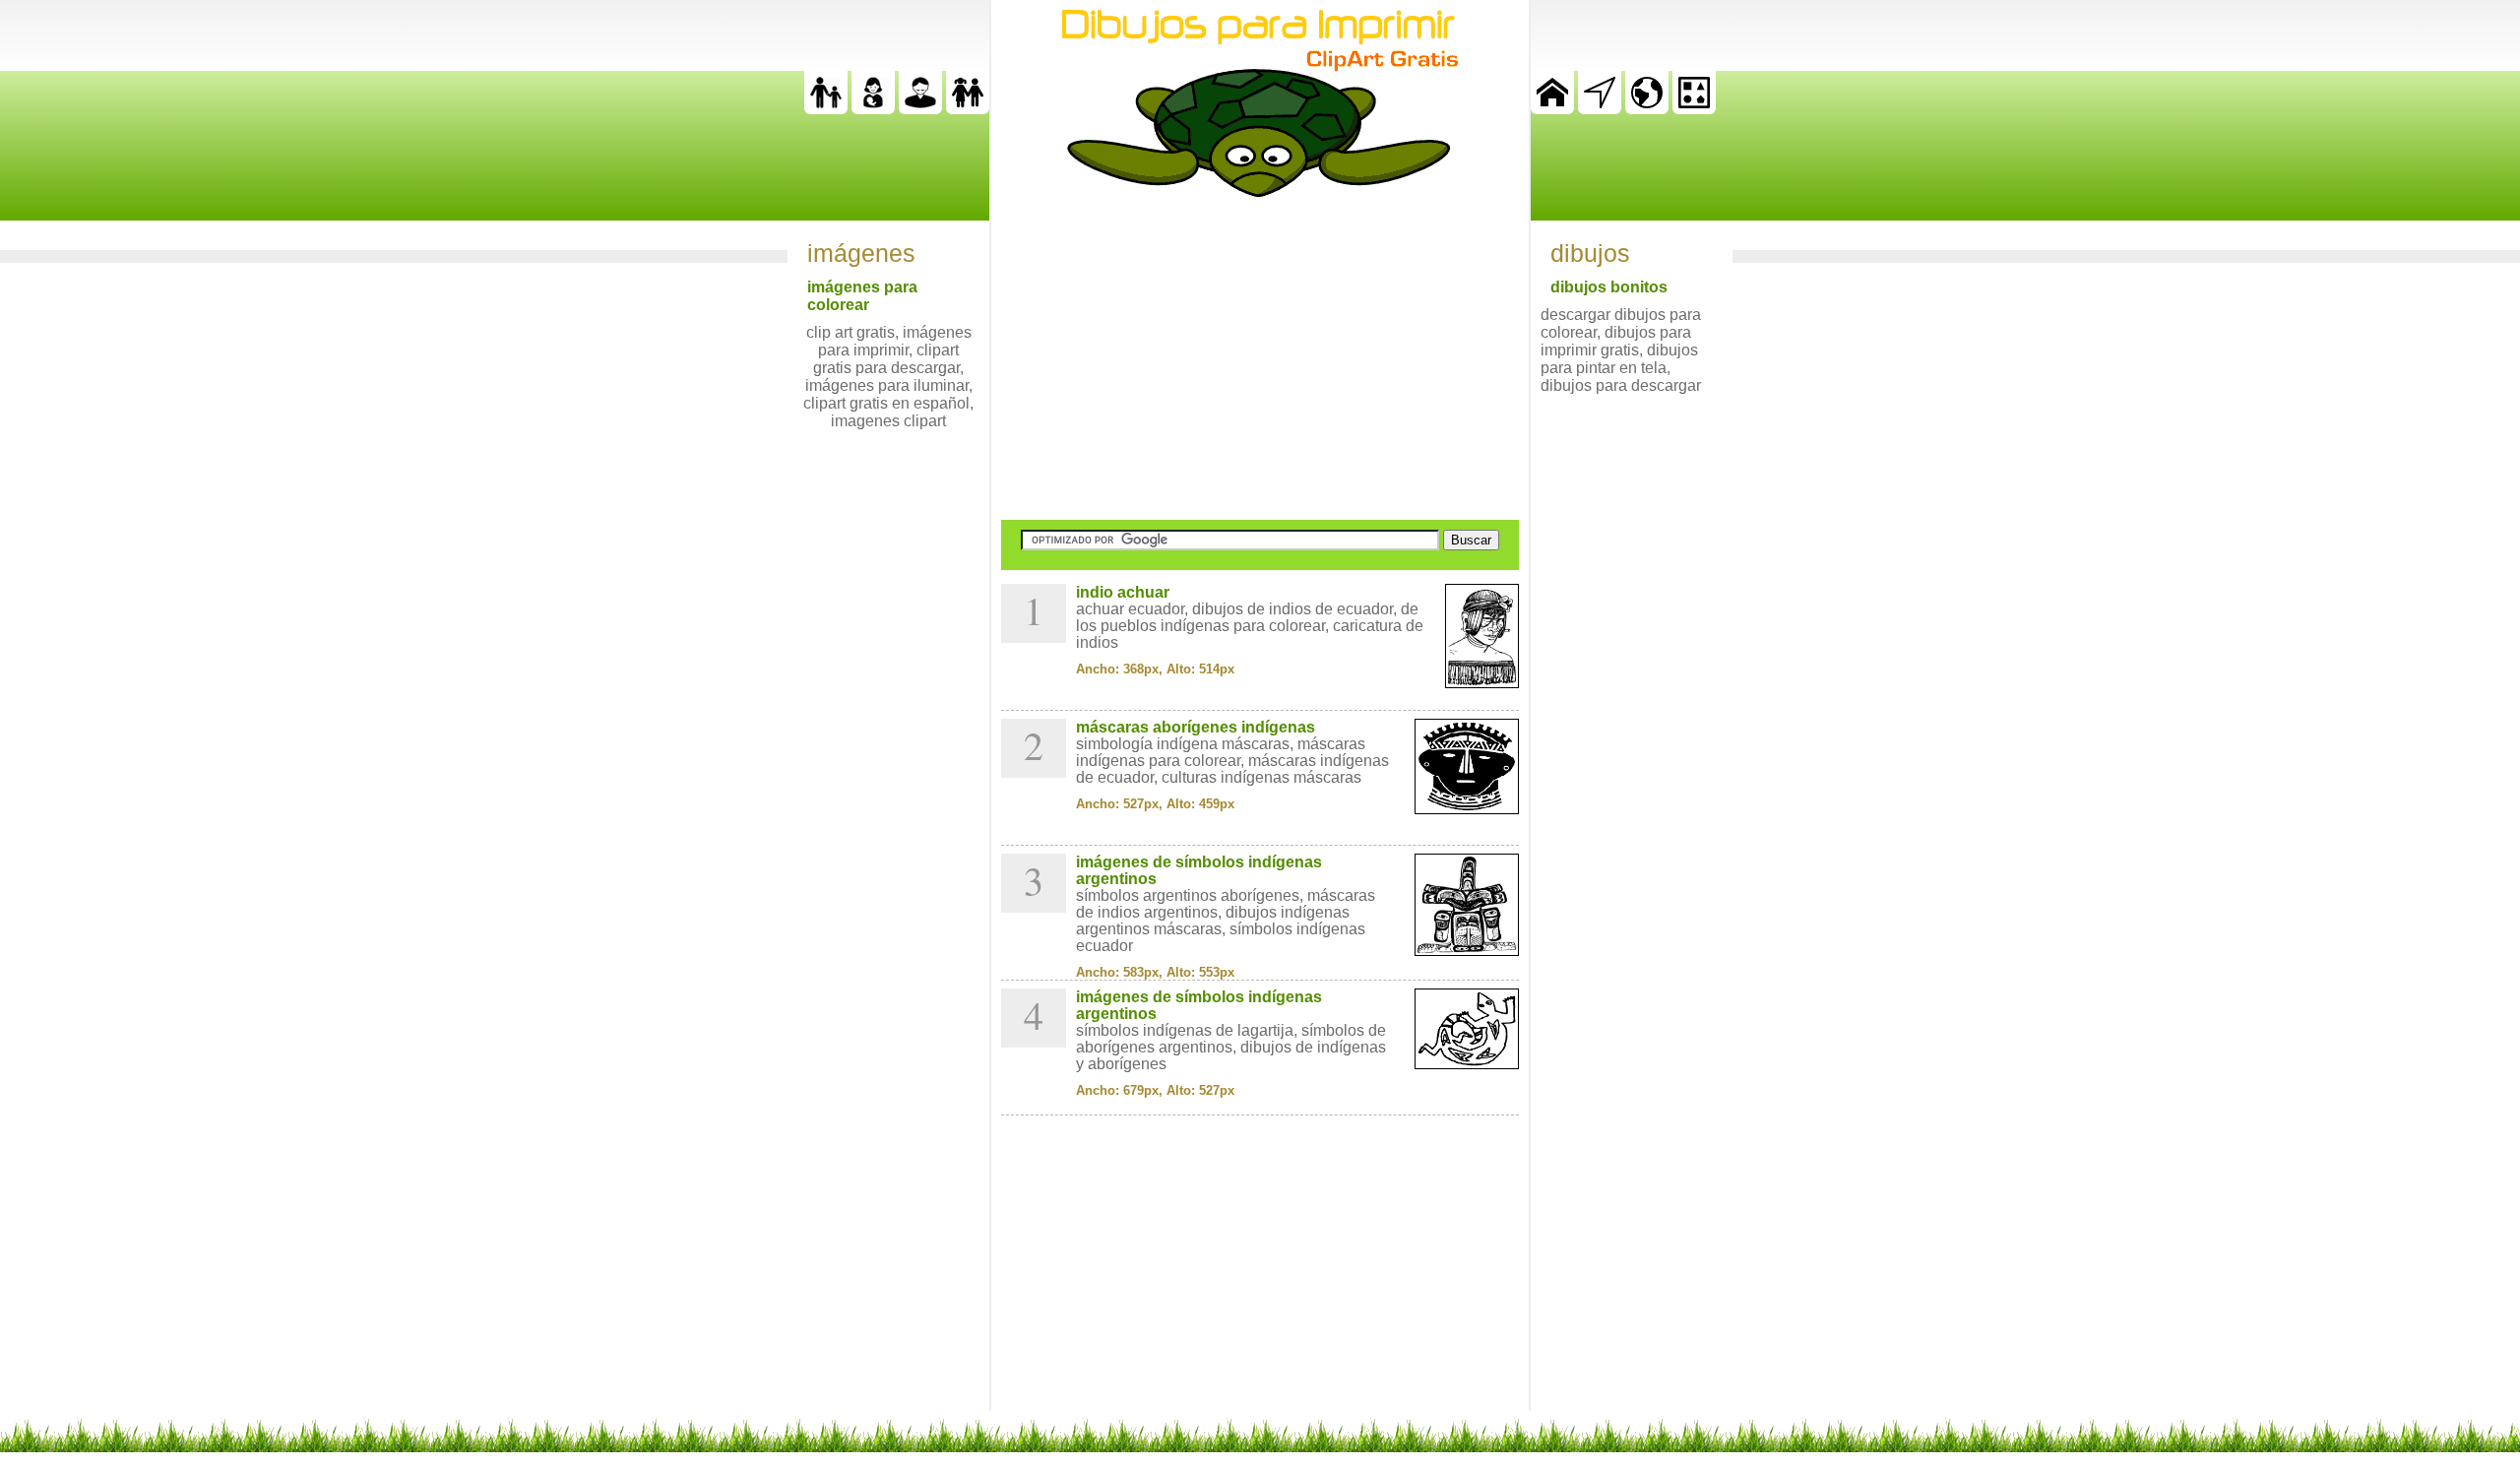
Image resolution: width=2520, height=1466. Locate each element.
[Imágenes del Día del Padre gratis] (826, 109)
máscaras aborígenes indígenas (1196, 727)
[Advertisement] (1260, 358)
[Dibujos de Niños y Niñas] (968, 109)
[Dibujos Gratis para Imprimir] (1552, 109)
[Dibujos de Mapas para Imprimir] (1647, 109)
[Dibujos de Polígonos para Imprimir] (1694, 109)
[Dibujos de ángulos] (1600, 109)
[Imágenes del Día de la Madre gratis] (873, 109)
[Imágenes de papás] (920, 109)
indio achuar (1123, 592)
